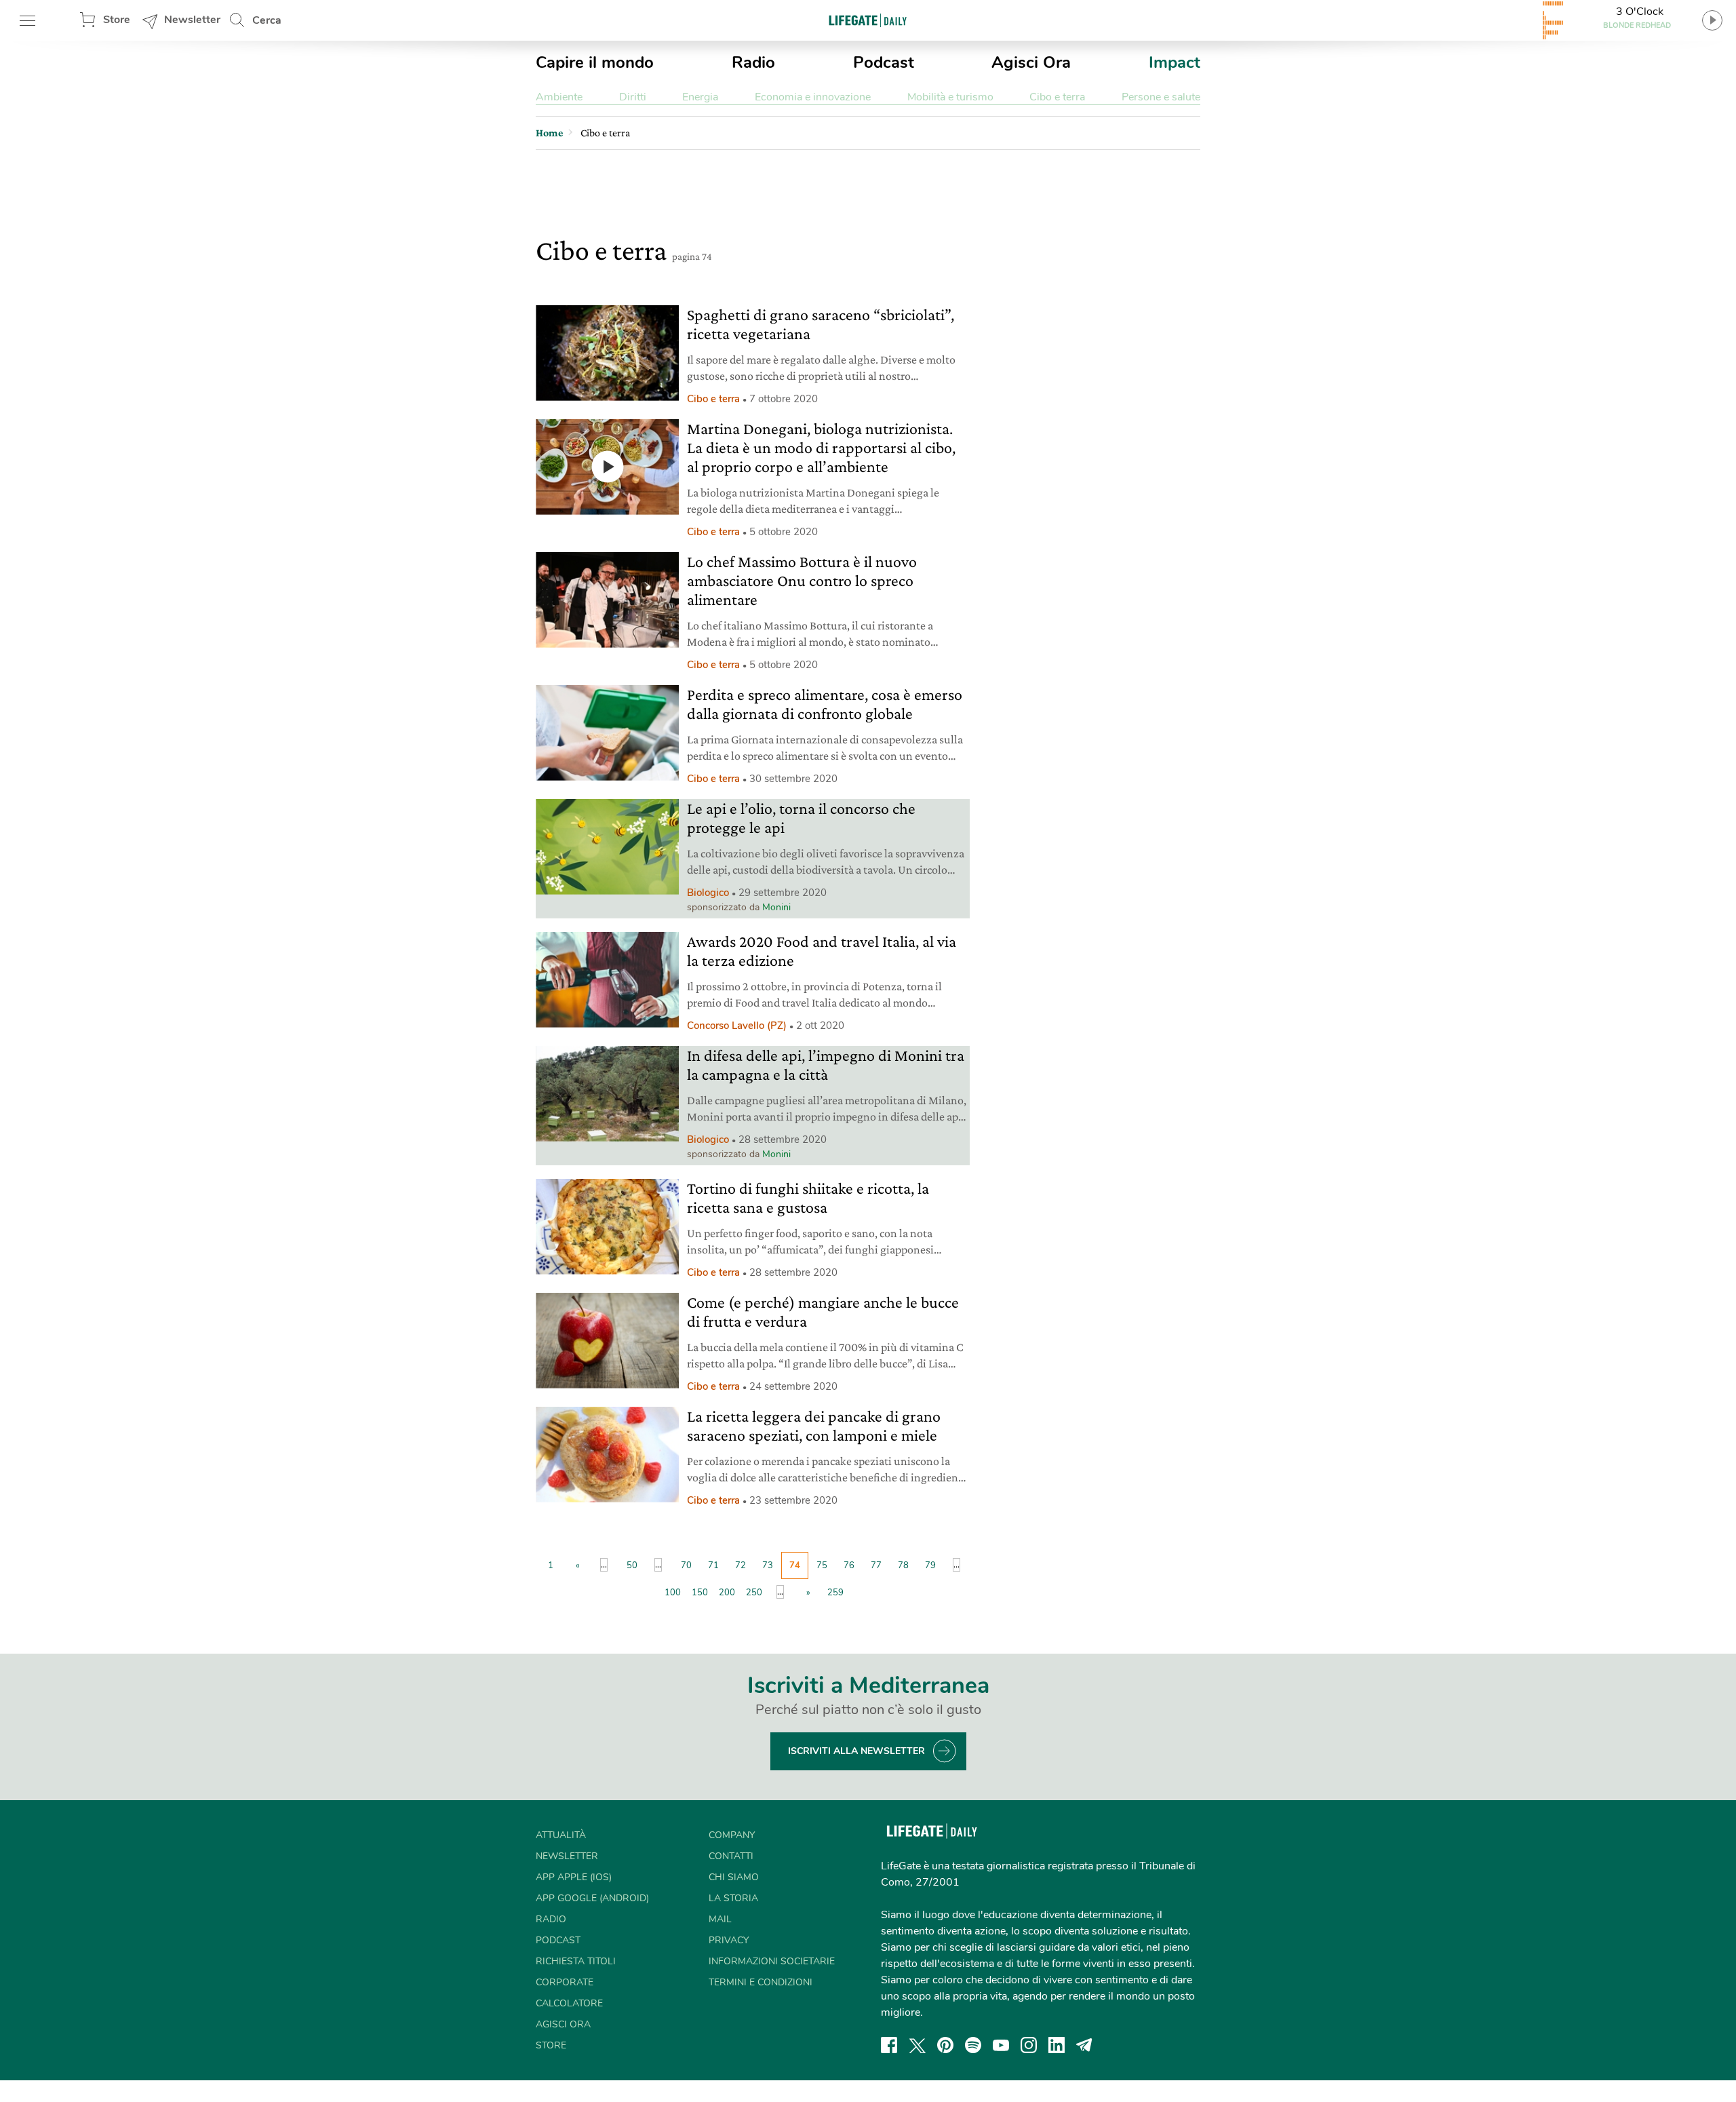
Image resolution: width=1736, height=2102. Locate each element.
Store (117, 20)
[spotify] (973, 2045)
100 (673, 1593)
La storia (733, 1898)
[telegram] (1084, 2045)
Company (732, 1835)
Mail (720, 1919)
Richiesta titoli (576, 1961)
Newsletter (192, 20)
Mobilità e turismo (950, 97)
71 (713, 1565)
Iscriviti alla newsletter (856, 1751)
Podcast (884, 62)
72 (741, 1565)
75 (822, 1565)
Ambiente (559, 97)
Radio (753, 62)
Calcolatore (569, 2003)
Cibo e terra (1057, 97)
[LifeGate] (868, 20)
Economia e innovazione (813, 97)
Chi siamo (734, 1877)
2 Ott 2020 (820, 1026)
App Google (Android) (592, 1898)
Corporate (565, 1982)
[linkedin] (1057, 2045)
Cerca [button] (267, 20)
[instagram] (1029, 2045)
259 (835, 1593)
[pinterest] (945, 2045)
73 (768, 1565)
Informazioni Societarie (772, 1961)
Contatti (731, 1856)
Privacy (729, 1940)
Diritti (633, 97)
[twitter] (918, 2045)
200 (727, 1593)
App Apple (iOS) (574, 1877)
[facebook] (889, 2045)
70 (686, 1565)
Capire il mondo (595, 62)
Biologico (708, 893)
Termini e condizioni (761, 1982)
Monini (776, 907)
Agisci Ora (1031, 62)
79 (930, 1565)
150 (700, 1593)
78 (903, 1565)
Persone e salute (1161, 97)
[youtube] (1001, 2045)
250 (754, 1593)
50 (632, 1565)
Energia (700, 97)
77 (876, 1565)
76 (849, 1565)
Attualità (561, 1835)
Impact (1175, 62)
